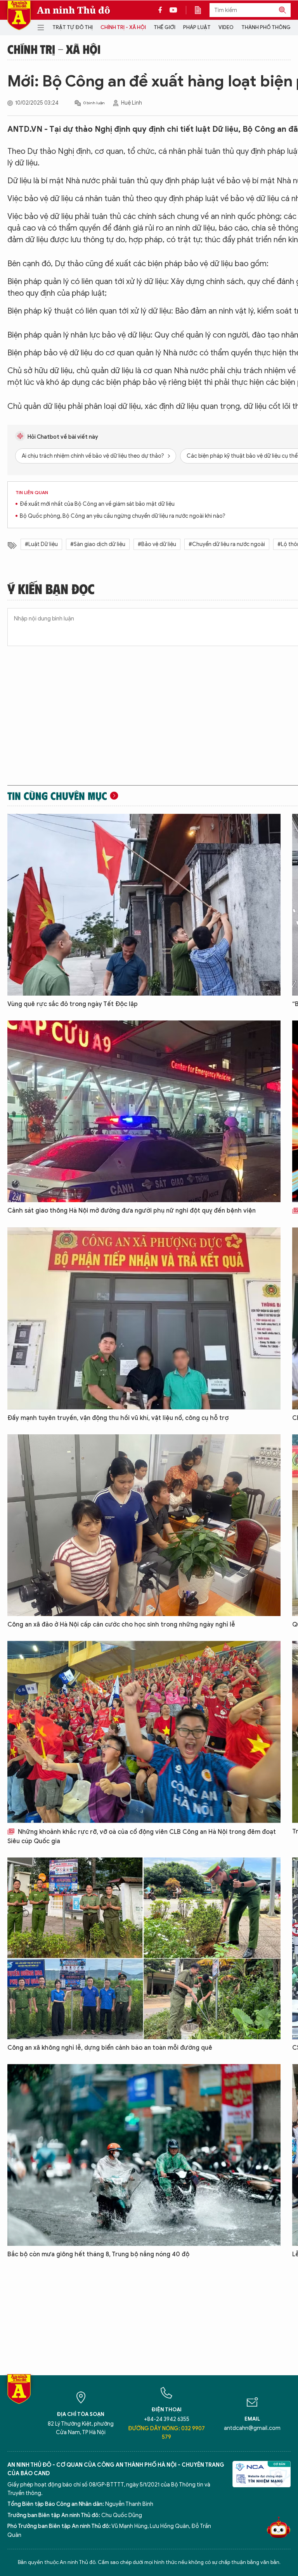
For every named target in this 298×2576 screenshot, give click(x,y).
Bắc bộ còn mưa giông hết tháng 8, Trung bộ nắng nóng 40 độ (98, 2254)
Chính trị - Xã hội (123, 27)
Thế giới (165, 27)
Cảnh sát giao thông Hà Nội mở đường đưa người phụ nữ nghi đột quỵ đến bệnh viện (132, 1211)
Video (226, 27)
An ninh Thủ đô (74, 10)
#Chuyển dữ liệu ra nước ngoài (227, 544)
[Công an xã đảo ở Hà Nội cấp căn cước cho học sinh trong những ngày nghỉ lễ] (144, 1525)
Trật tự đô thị (73, 27)
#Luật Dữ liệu (41, 544)
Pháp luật (197, 27)
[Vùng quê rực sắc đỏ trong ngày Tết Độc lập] (144, 905)
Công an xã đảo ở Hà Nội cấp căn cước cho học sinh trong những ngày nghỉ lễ (121, 1625)
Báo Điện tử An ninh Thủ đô (19, 15)
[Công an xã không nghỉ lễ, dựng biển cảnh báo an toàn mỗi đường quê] (144, 1948)
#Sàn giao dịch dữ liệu (98, 544)
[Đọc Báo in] (202, 10)
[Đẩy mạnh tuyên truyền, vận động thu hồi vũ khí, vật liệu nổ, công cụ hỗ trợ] (144, 1318)
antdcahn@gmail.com (252, 2428)
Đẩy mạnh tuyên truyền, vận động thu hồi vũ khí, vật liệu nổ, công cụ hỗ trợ (118, 1418)
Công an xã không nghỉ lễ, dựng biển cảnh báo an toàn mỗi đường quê (110, 2048)
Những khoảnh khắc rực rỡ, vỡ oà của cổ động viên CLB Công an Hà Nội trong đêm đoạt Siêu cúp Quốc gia (142, 1837)
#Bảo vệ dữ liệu (157, 544)
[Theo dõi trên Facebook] (162, 10)
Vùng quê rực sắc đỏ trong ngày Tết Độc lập (73, 1004)
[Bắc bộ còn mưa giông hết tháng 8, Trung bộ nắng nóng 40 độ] (144, 2155)
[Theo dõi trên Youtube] (173, 10)
